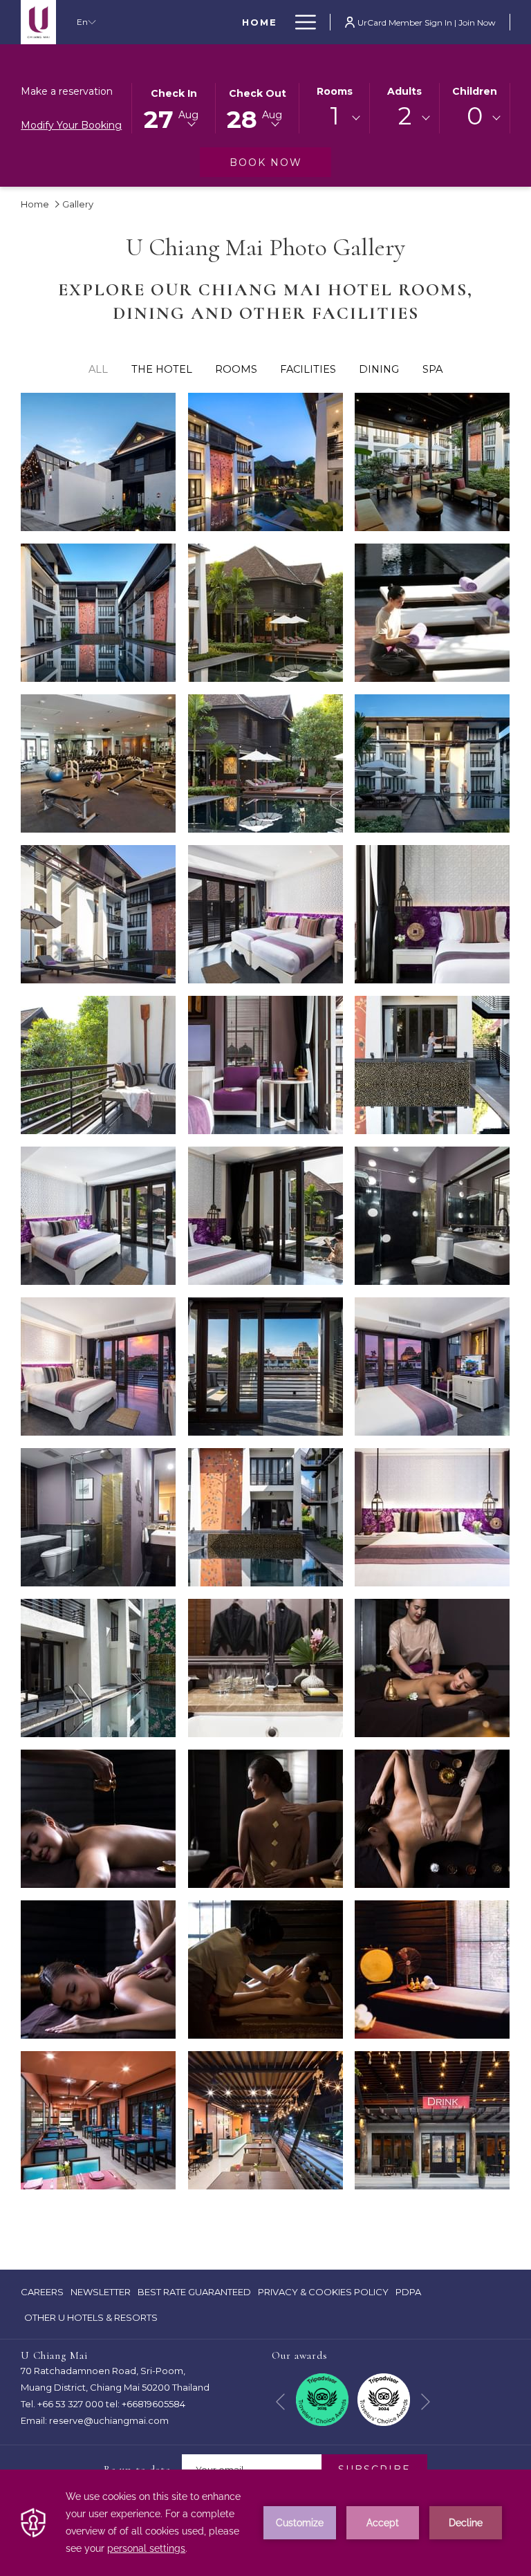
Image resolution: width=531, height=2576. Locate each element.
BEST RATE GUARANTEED (194, 2295)
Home (35, 204)
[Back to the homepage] (38, 22)
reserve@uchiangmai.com (109, 2420)
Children (475, 91)
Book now (280, 162)
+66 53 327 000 (71, 2404)
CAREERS (42, 2295)
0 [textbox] (475, 116)
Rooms (335, 91)
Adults (404, 91)
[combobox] (334, 118)
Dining (379, 369)
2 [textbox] (405, 116)
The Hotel (162, 369)
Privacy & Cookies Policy (323, 2295)
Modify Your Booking (71, 125)
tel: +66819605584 (146, 2404)
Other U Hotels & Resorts (91, 2317)
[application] (265, 2523)
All (98, 369)
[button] (174, 107)
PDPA (408, 2292)
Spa (432, 369)
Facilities (308, 369)
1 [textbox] (335, 116)
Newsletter (101, 2292)
